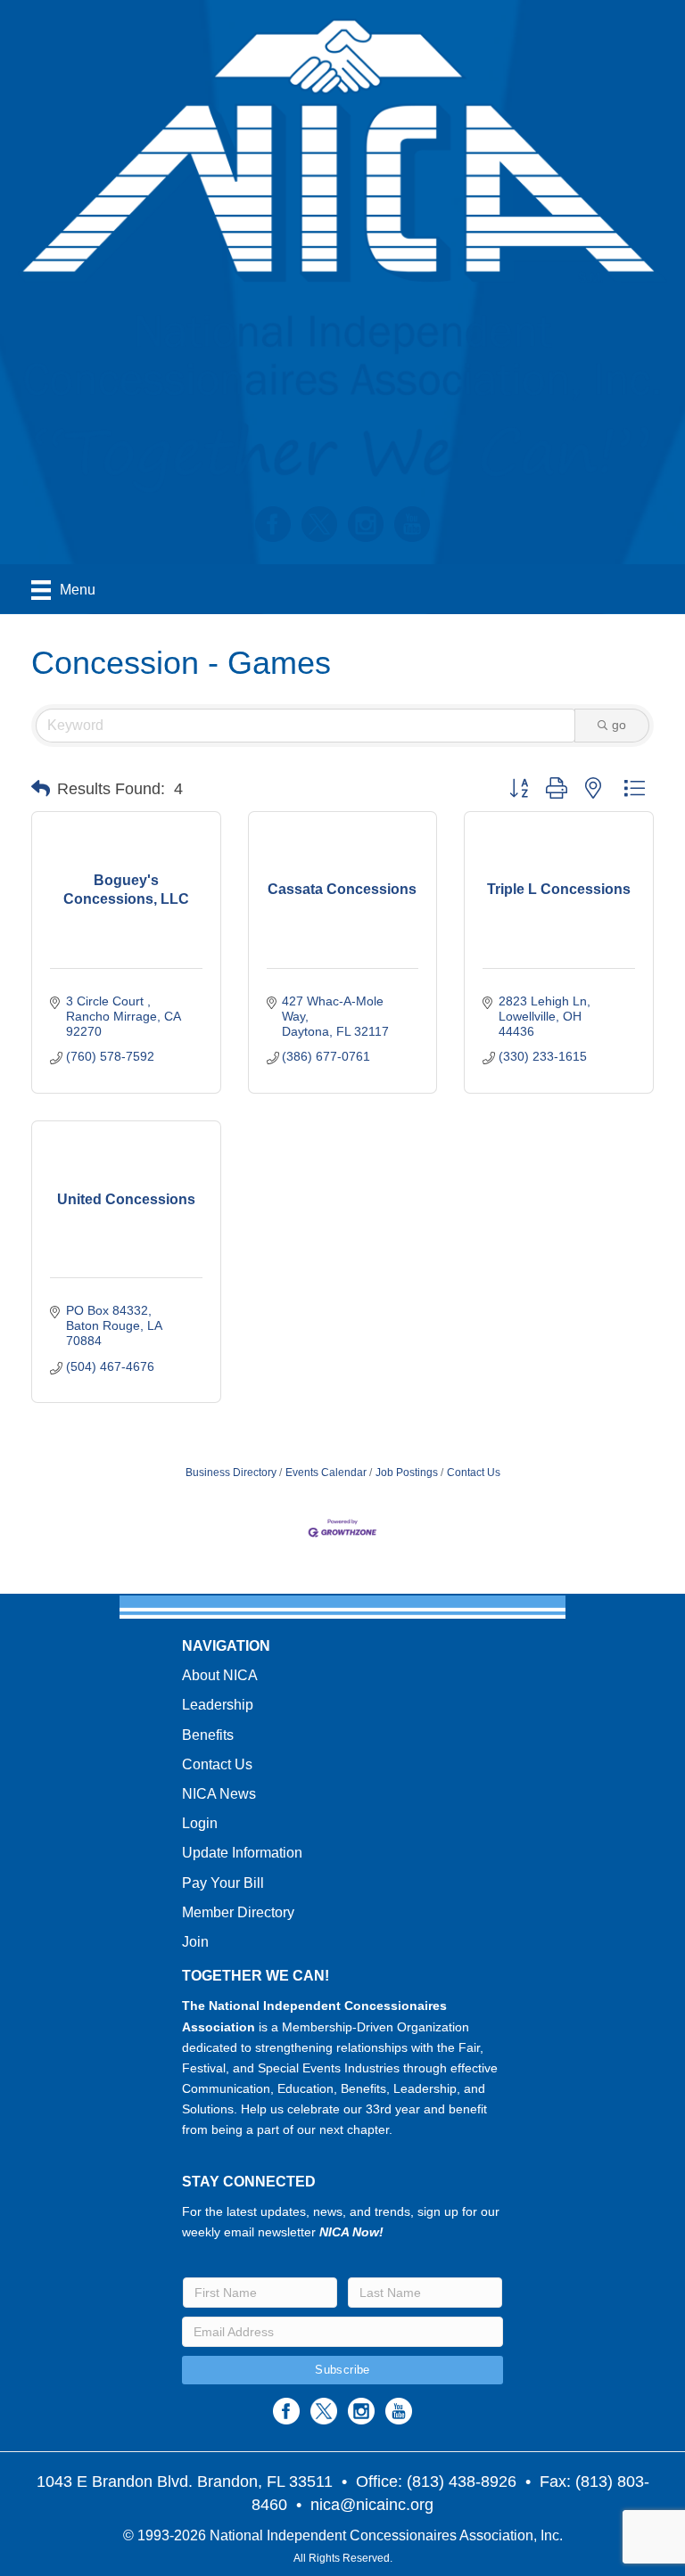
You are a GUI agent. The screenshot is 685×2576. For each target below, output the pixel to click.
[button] (41, 789)
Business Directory (231, 1473)
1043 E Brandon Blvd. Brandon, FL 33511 (185, 2482)
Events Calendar (326, 1473)
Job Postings (407, 1473)
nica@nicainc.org (372, 2505)
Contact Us (474, 1473)
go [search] (619, 725)
